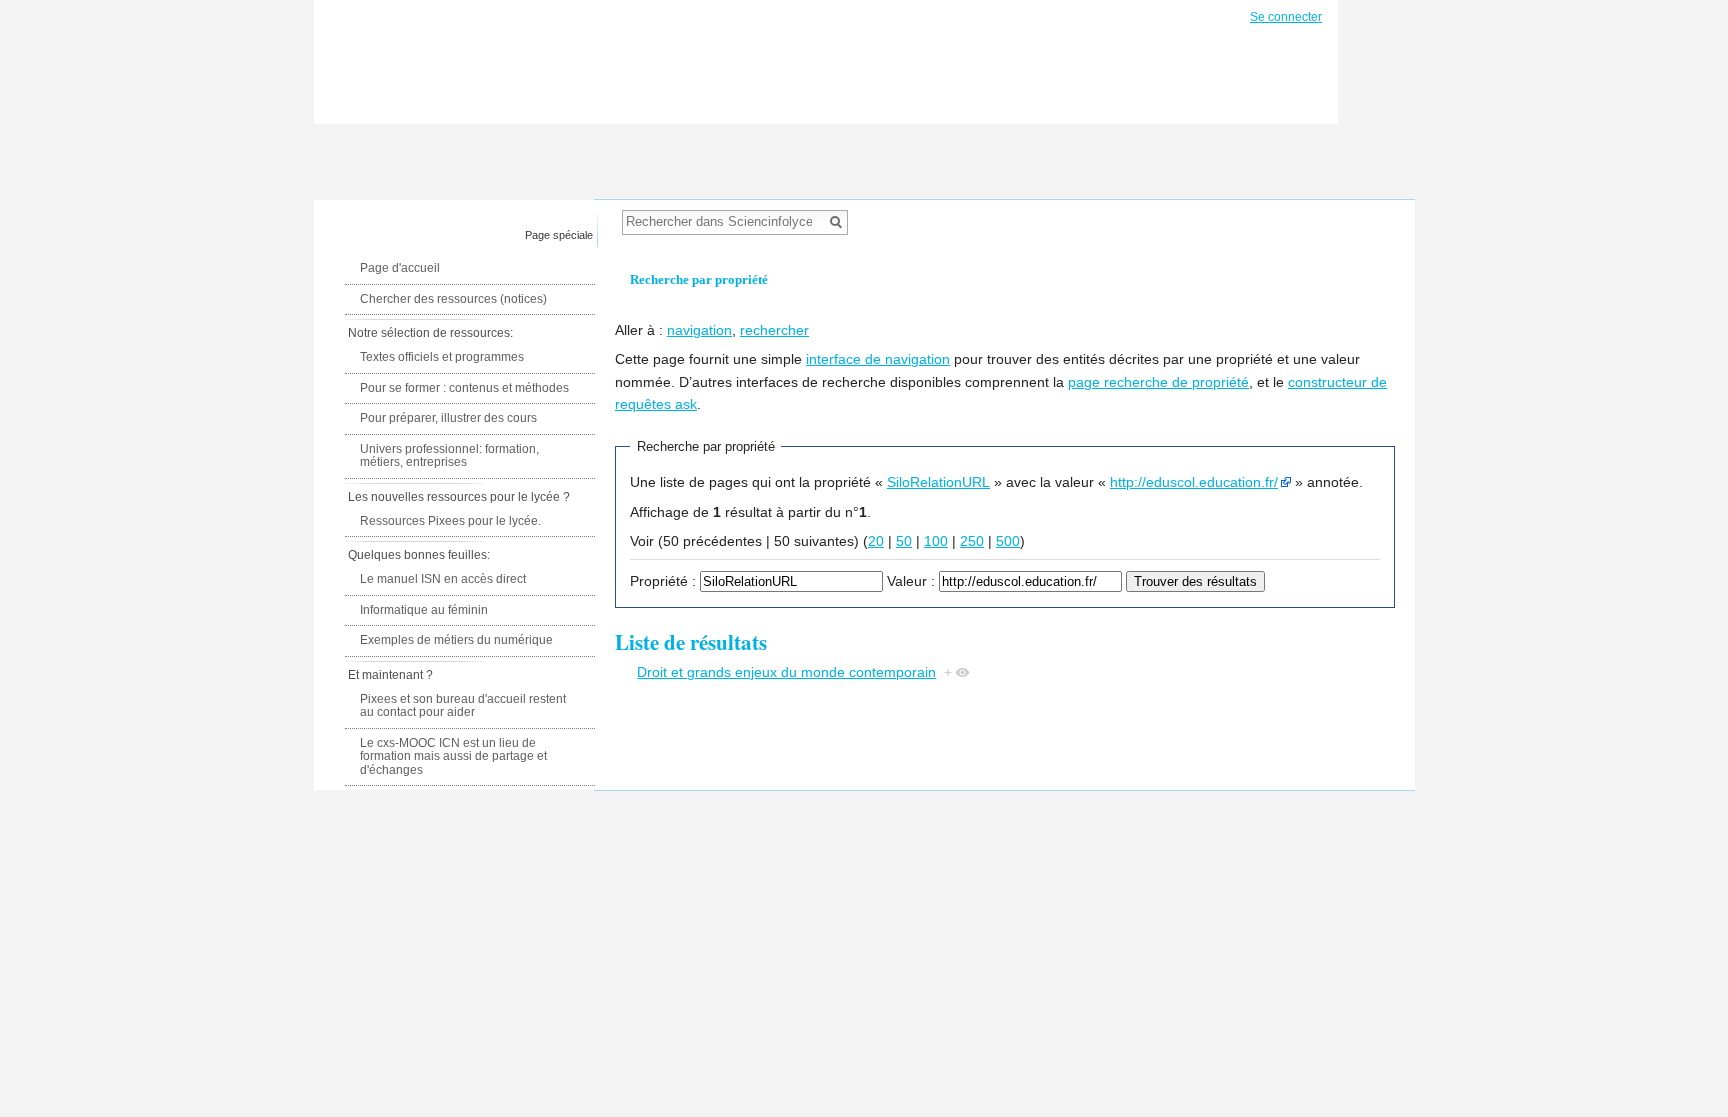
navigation (699, 330)
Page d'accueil (400, 268)
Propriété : (663, 581)
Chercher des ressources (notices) (453, 299)
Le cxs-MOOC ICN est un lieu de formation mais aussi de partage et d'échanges (453, 756)
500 (1008, 541)
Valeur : (911, 581)
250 (972, 541)
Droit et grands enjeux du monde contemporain (786, 672)
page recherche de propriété (1158, 382)
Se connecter (1286, 17)
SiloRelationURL (938, 482)
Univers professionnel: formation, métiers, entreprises (449, 456)
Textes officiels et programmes (442, 357)
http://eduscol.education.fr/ (1194, 482)
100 (936, 541)
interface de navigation (878, 359)
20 (876, 541)
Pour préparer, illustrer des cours (448, 418)
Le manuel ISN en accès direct (443, 579)
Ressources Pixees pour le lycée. (450, 521)
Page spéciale (559, 235)
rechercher (774, 330)
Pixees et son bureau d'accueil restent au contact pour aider (463, 706)
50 (904, 541)
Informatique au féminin (424, 610)
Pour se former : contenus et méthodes (464, 388)
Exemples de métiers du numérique (456, 640)
